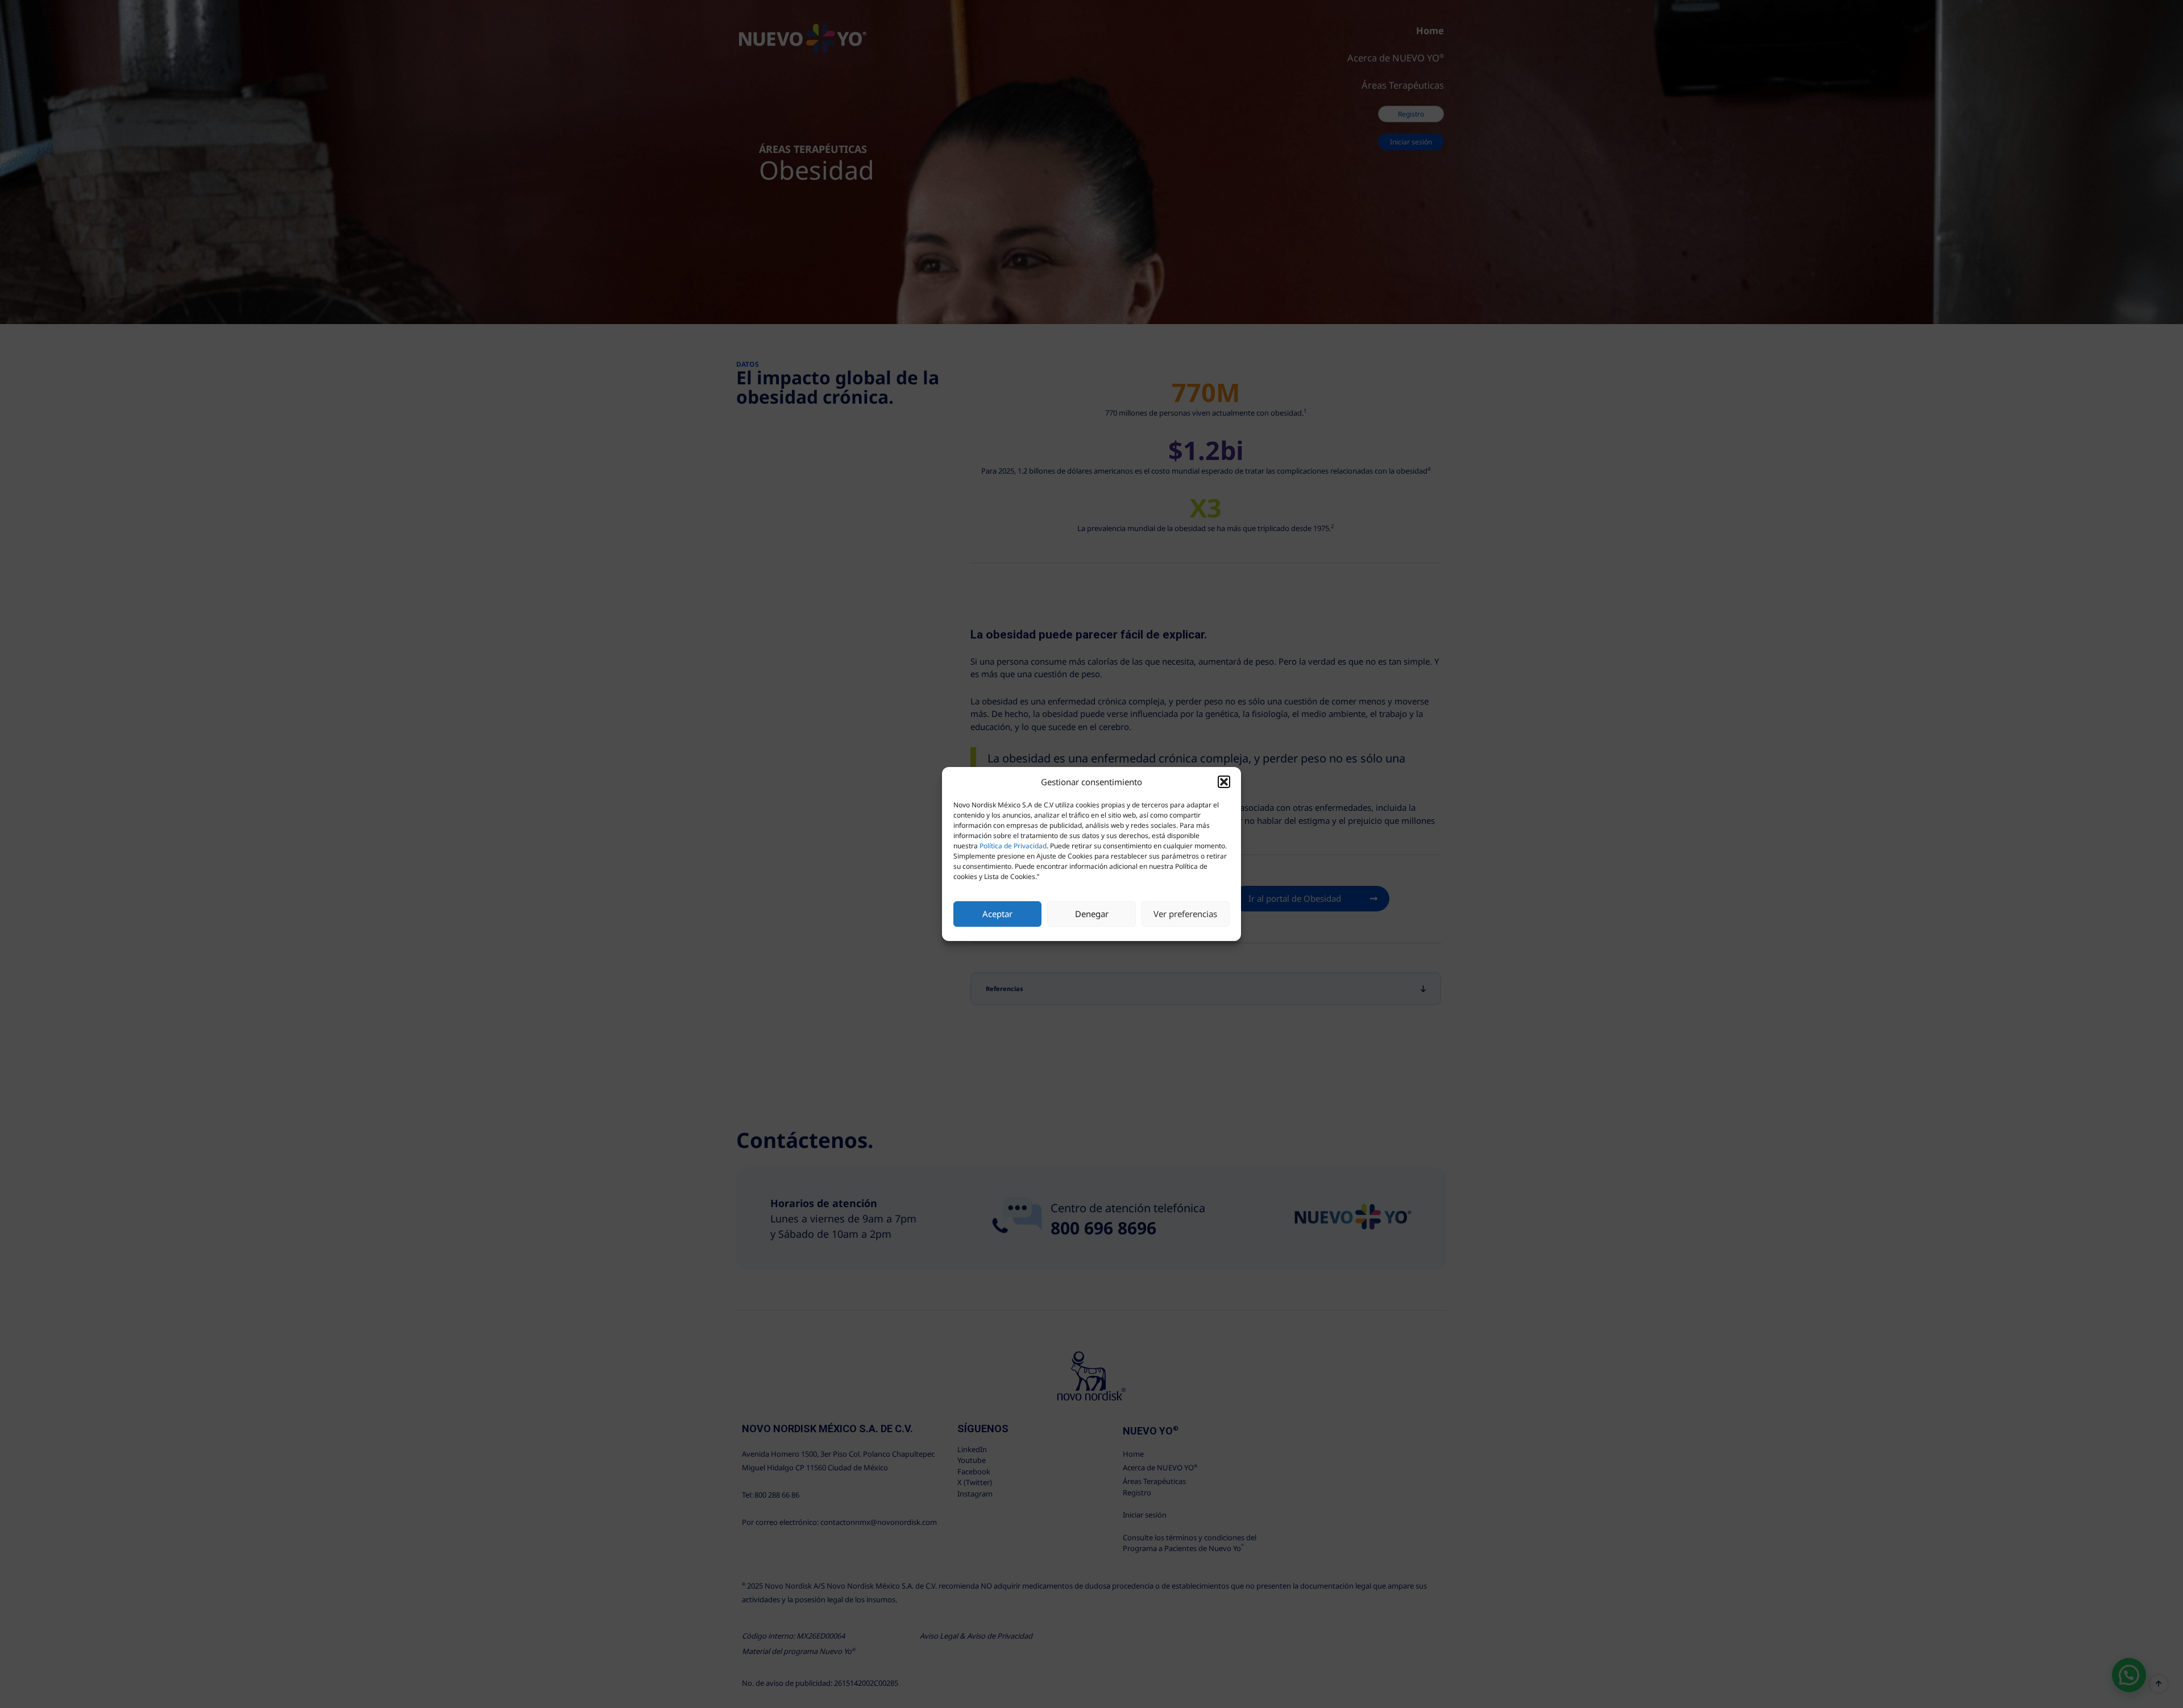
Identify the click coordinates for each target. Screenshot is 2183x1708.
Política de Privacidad (1013, 846)
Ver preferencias (1185, 914)
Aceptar (997, 914)
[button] (1224, 782)
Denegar (1092, 914)
